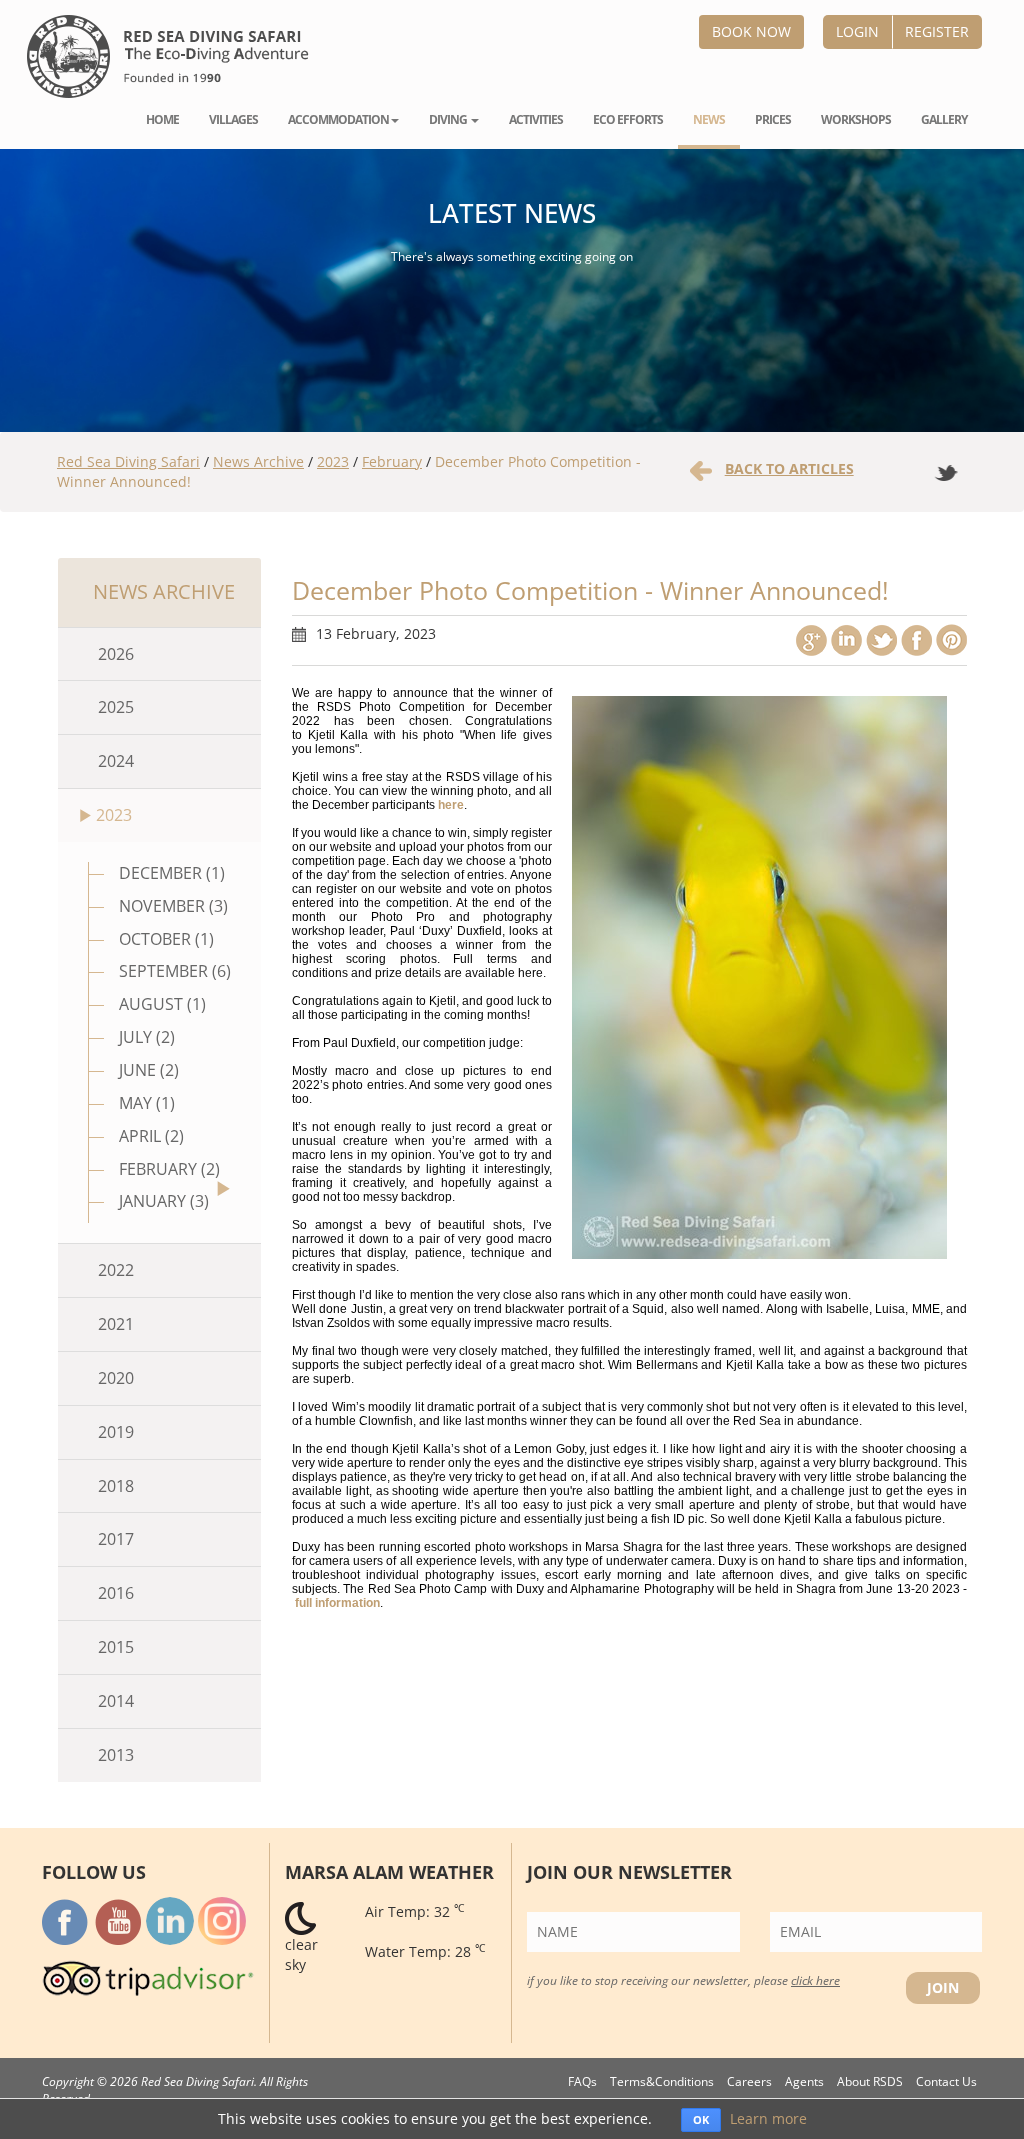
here (451, 805)
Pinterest (951, 640)
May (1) (147, 1103)
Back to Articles (789, 468)
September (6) (175, 971)
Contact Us (946, 2081)
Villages (233, 119)
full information (337, 1603)
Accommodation (338, 119)
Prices (773, 119)
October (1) (166, 939)
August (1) (162, 1004)
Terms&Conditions (662, 2081)
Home (162, 119)
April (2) (151, 1136)
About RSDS (870, 2081)
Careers (749, 2081)
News (709, 119)
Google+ (811, 640)
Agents (804, 2081)
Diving (449, 119)
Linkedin (846, 640)
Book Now (751, 31)
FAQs (582, 2081)
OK (701, 2119)
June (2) (149, 1070)
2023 (333, 461)
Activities (536, 119)
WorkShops (856, 119)
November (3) (173, 906)
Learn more (768, 2118)
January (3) (164, 1201)
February (392, 461)
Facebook (916, 640)
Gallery (944, 119)
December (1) (172, 873)
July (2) (147, 1037)
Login (857, 31)
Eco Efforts (628, 119)
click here (815, 1980)
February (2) (169, 1169)
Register (937, 31)
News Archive (258, 461)
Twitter (881, 640)
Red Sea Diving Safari (128, 461)
